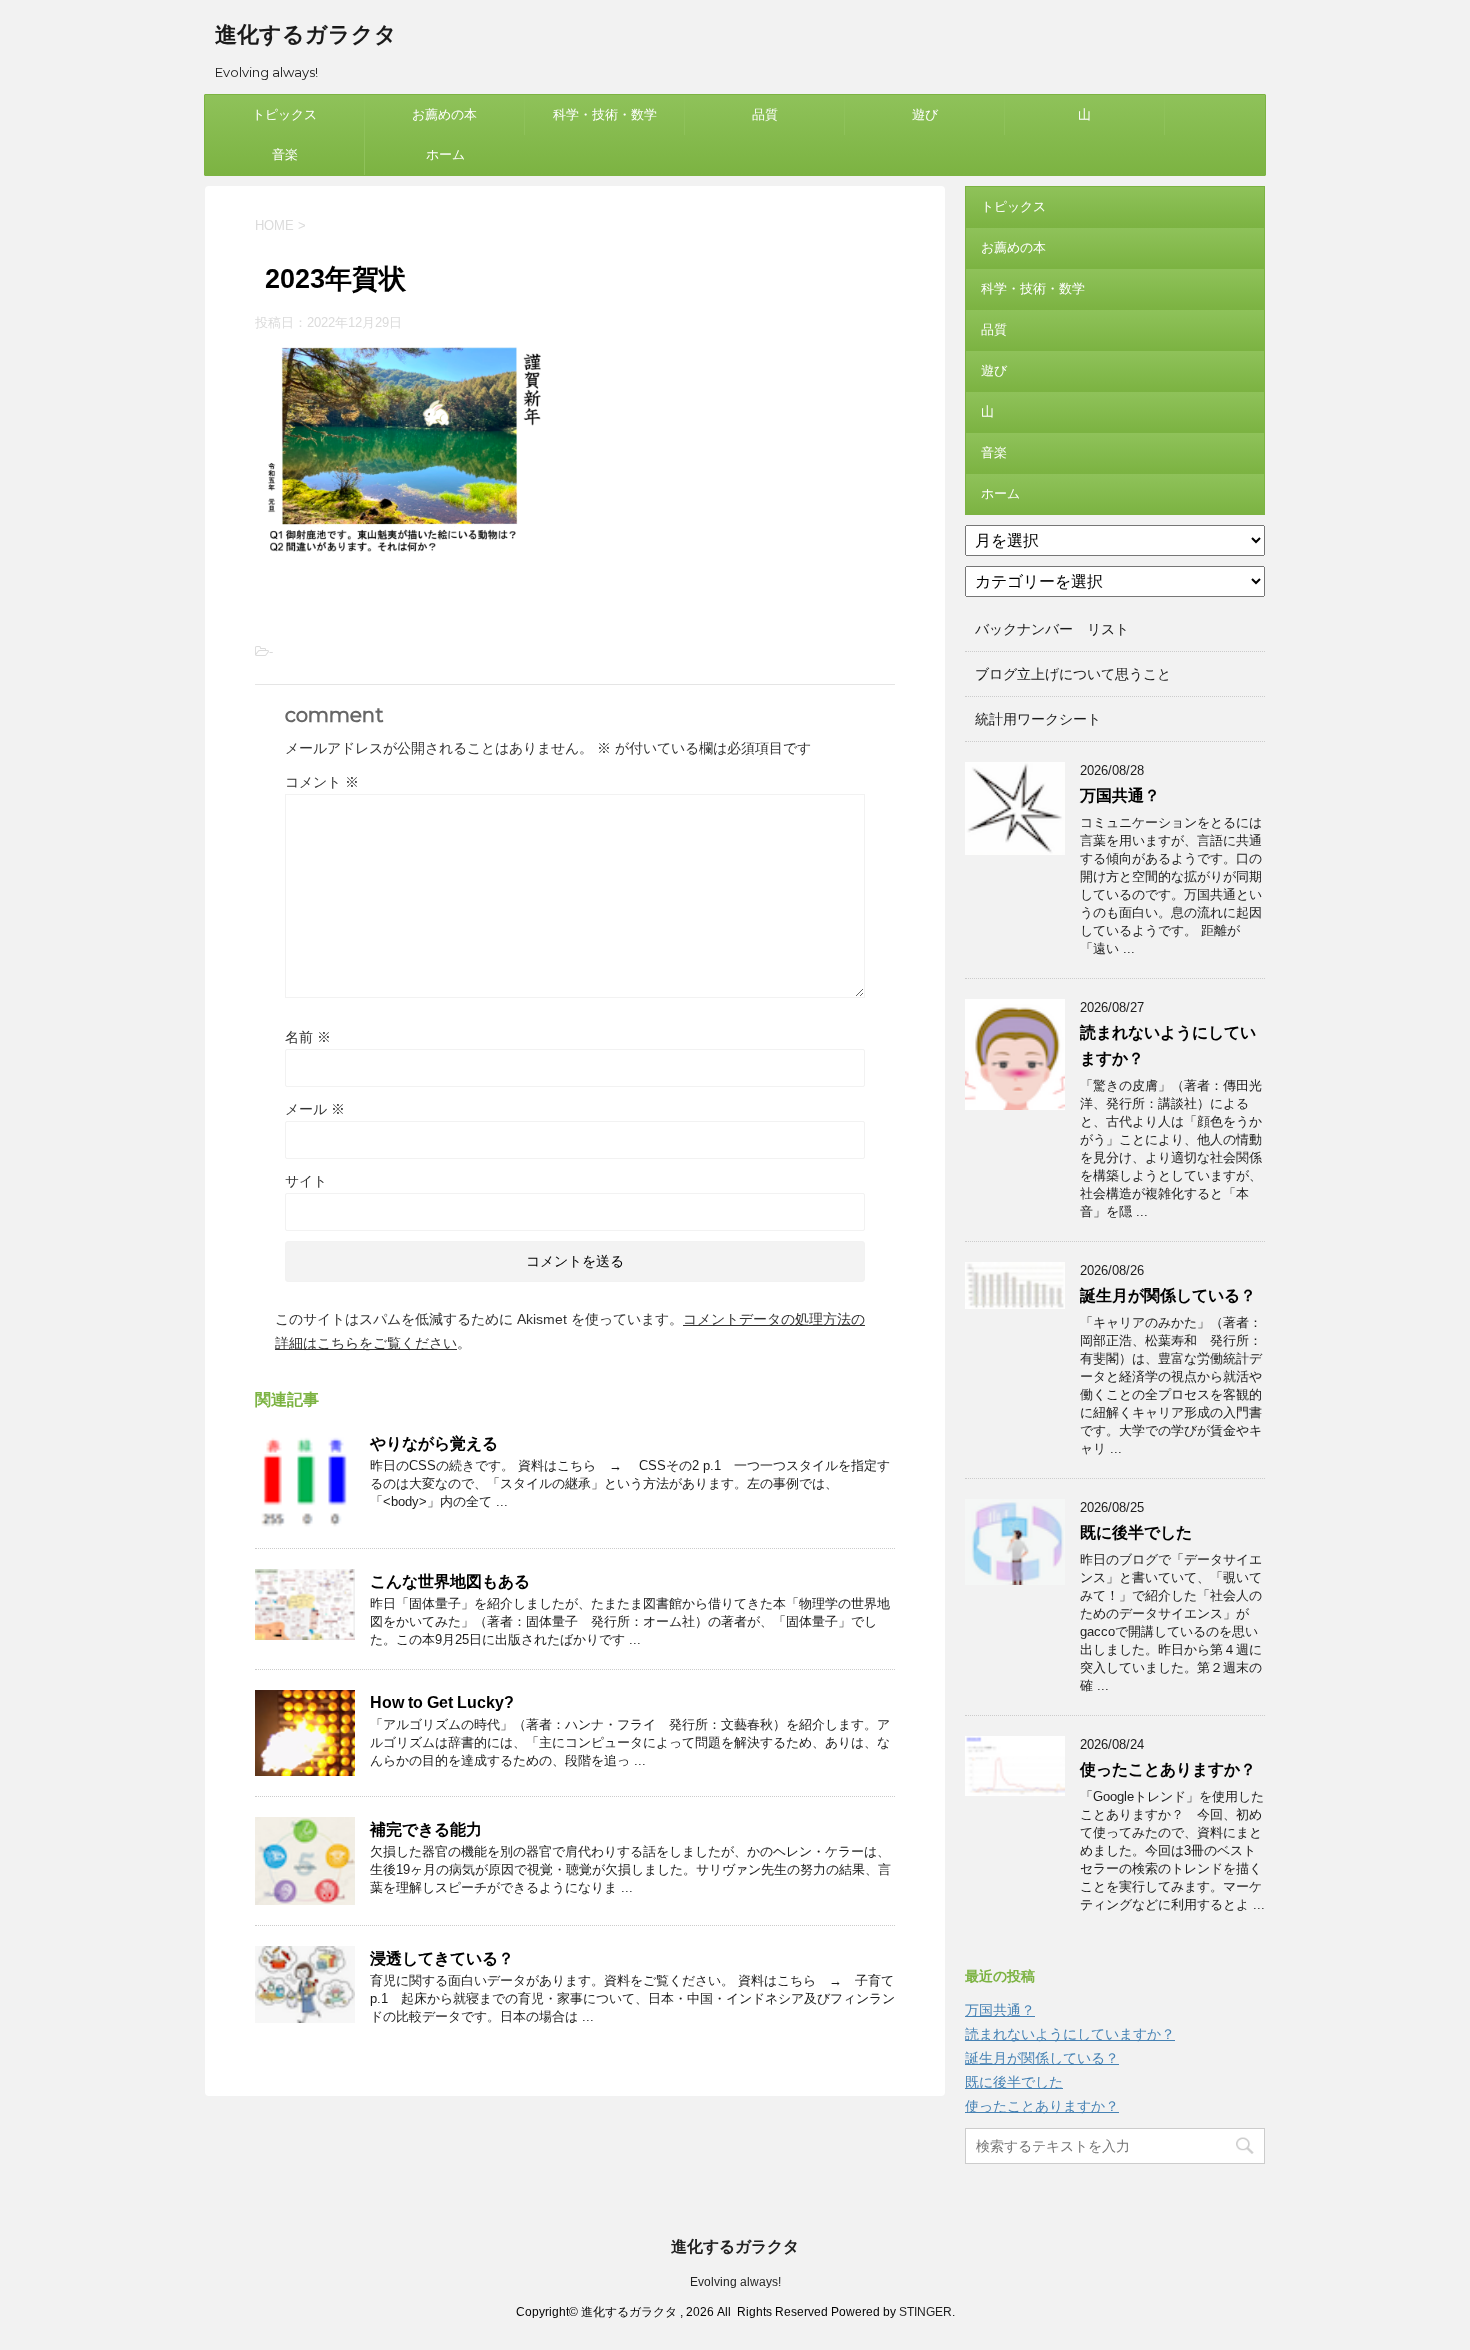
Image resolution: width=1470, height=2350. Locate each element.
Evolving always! (735, 2282)
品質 (765, 114)
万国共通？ (1120, 795)
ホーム (445, 154)
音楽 (285, 154)
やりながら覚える (434, 1443)
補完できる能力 (426, 1829)
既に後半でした (1136, 1532)
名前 (308, 1037)
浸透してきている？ (442, 1958)
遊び (925, 114)
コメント (322, 782)
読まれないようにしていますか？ (1070, 2034)
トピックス (284, 114)
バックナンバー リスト (1052, 629)
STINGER (925, 2312)
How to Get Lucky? (442, 1702)
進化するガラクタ (306, 34)
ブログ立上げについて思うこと (1073, 674)
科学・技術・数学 (605, 114)
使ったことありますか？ (1168, 1769)
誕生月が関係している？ (1168, 1295)
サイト (306, 1181)
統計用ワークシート (1038, 719)
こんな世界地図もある (450, 1581)
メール (315, 1109)
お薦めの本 (444, 114)
